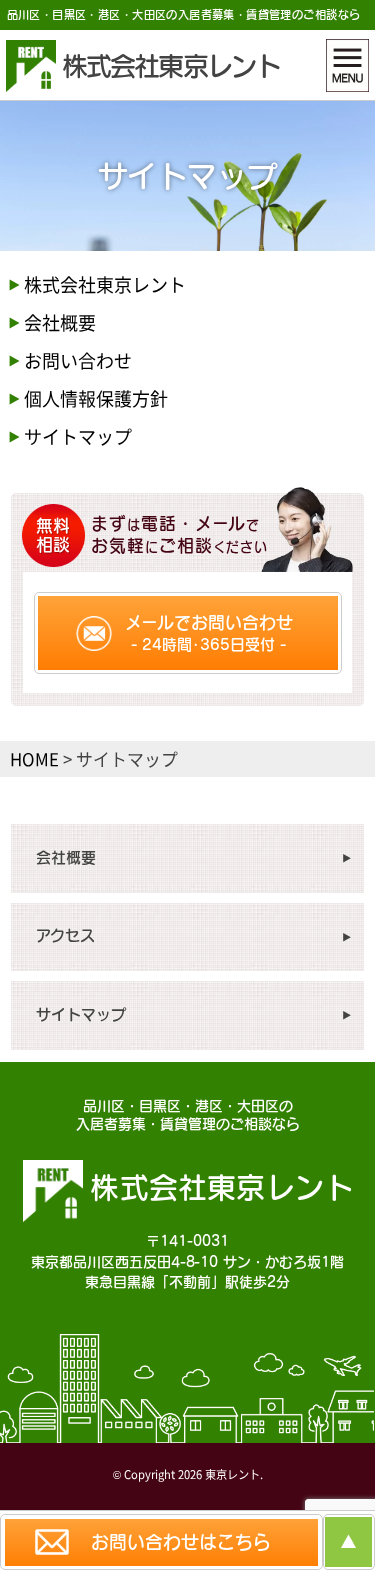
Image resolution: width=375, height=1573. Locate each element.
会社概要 (60, 322)
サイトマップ (78, 436)
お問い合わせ (78, 360)
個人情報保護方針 (96, 398)
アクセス (65, 935)
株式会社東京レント (105, 284)
